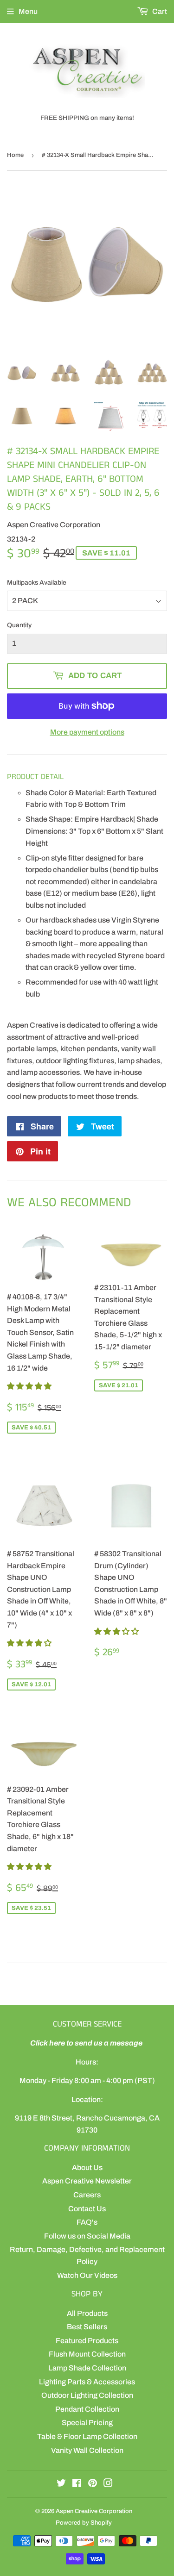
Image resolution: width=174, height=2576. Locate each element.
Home (15, 155)
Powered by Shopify (84, 2523)
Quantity (19, 625)
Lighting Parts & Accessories (87, 2382)
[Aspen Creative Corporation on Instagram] (108, 2484)
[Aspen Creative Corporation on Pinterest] (93, 2484)
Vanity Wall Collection (87, 2450)
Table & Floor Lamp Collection (87, 2436)
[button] (30, 1386)
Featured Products (87, 2341)
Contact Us (87, 2209)
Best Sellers (87, 2327)
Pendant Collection (87, 2409)
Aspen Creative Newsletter (87, 2181)
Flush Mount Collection (87, 2354)
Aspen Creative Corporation (94, 2511)
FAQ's (87, 2222)
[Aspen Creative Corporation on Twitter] (61, 2484)
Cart (159, 11)
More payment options (87, 732)
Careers (87, 2195)
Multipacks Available (37, 583)
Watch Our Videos (87, 2275)
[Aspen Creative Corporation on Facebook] (77, 2484)
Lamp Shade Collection (87, 2368)
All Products (87, 2313)
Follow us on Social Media (87, 2236)
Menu (28, 11)
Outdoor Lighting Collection (87, 2395)
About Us (87, 2167)
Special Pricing (87, 2423)
